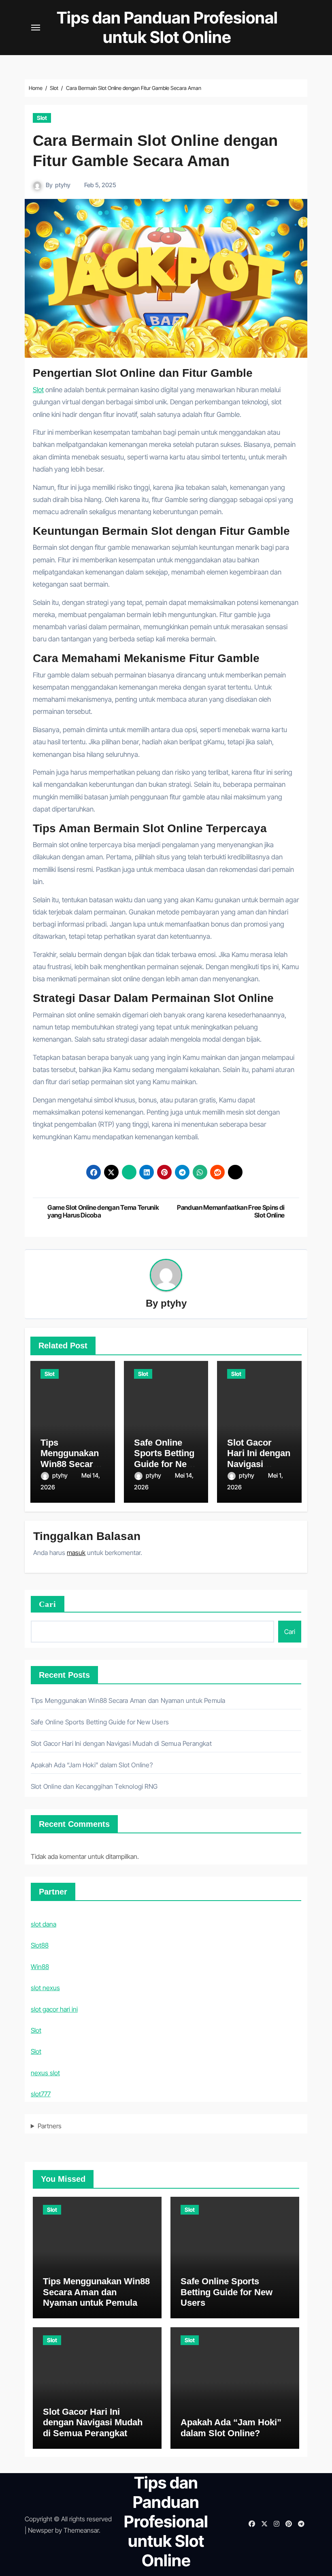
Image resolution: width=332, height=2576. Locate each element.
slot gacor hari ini (54, 2009)
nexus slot (45, 2073)
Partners (50, 2126)
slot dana (44, 1924)
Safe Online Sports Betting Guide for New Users (164, 1459)
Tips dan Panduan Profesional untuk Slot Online (167, 27)
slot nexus (45, 1988)
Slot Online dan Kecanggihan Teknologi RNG (94, 1786)
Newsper (41, 2530)
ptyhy (63, 185)
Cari (48, 1604)
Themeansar (81, 2530)
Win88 (40, 1967)
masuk (76, 1553)
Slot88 (40, 1945)
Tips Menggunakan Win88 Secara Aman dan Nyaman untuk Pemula (128, 1700)
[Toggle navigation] (36, 28)
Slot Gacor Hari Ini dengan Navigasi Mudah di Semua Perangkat (121, 1743)
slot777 (41, 2094)
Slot (42, 118)
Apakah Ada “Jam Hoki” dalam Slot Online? (92, 1765)
